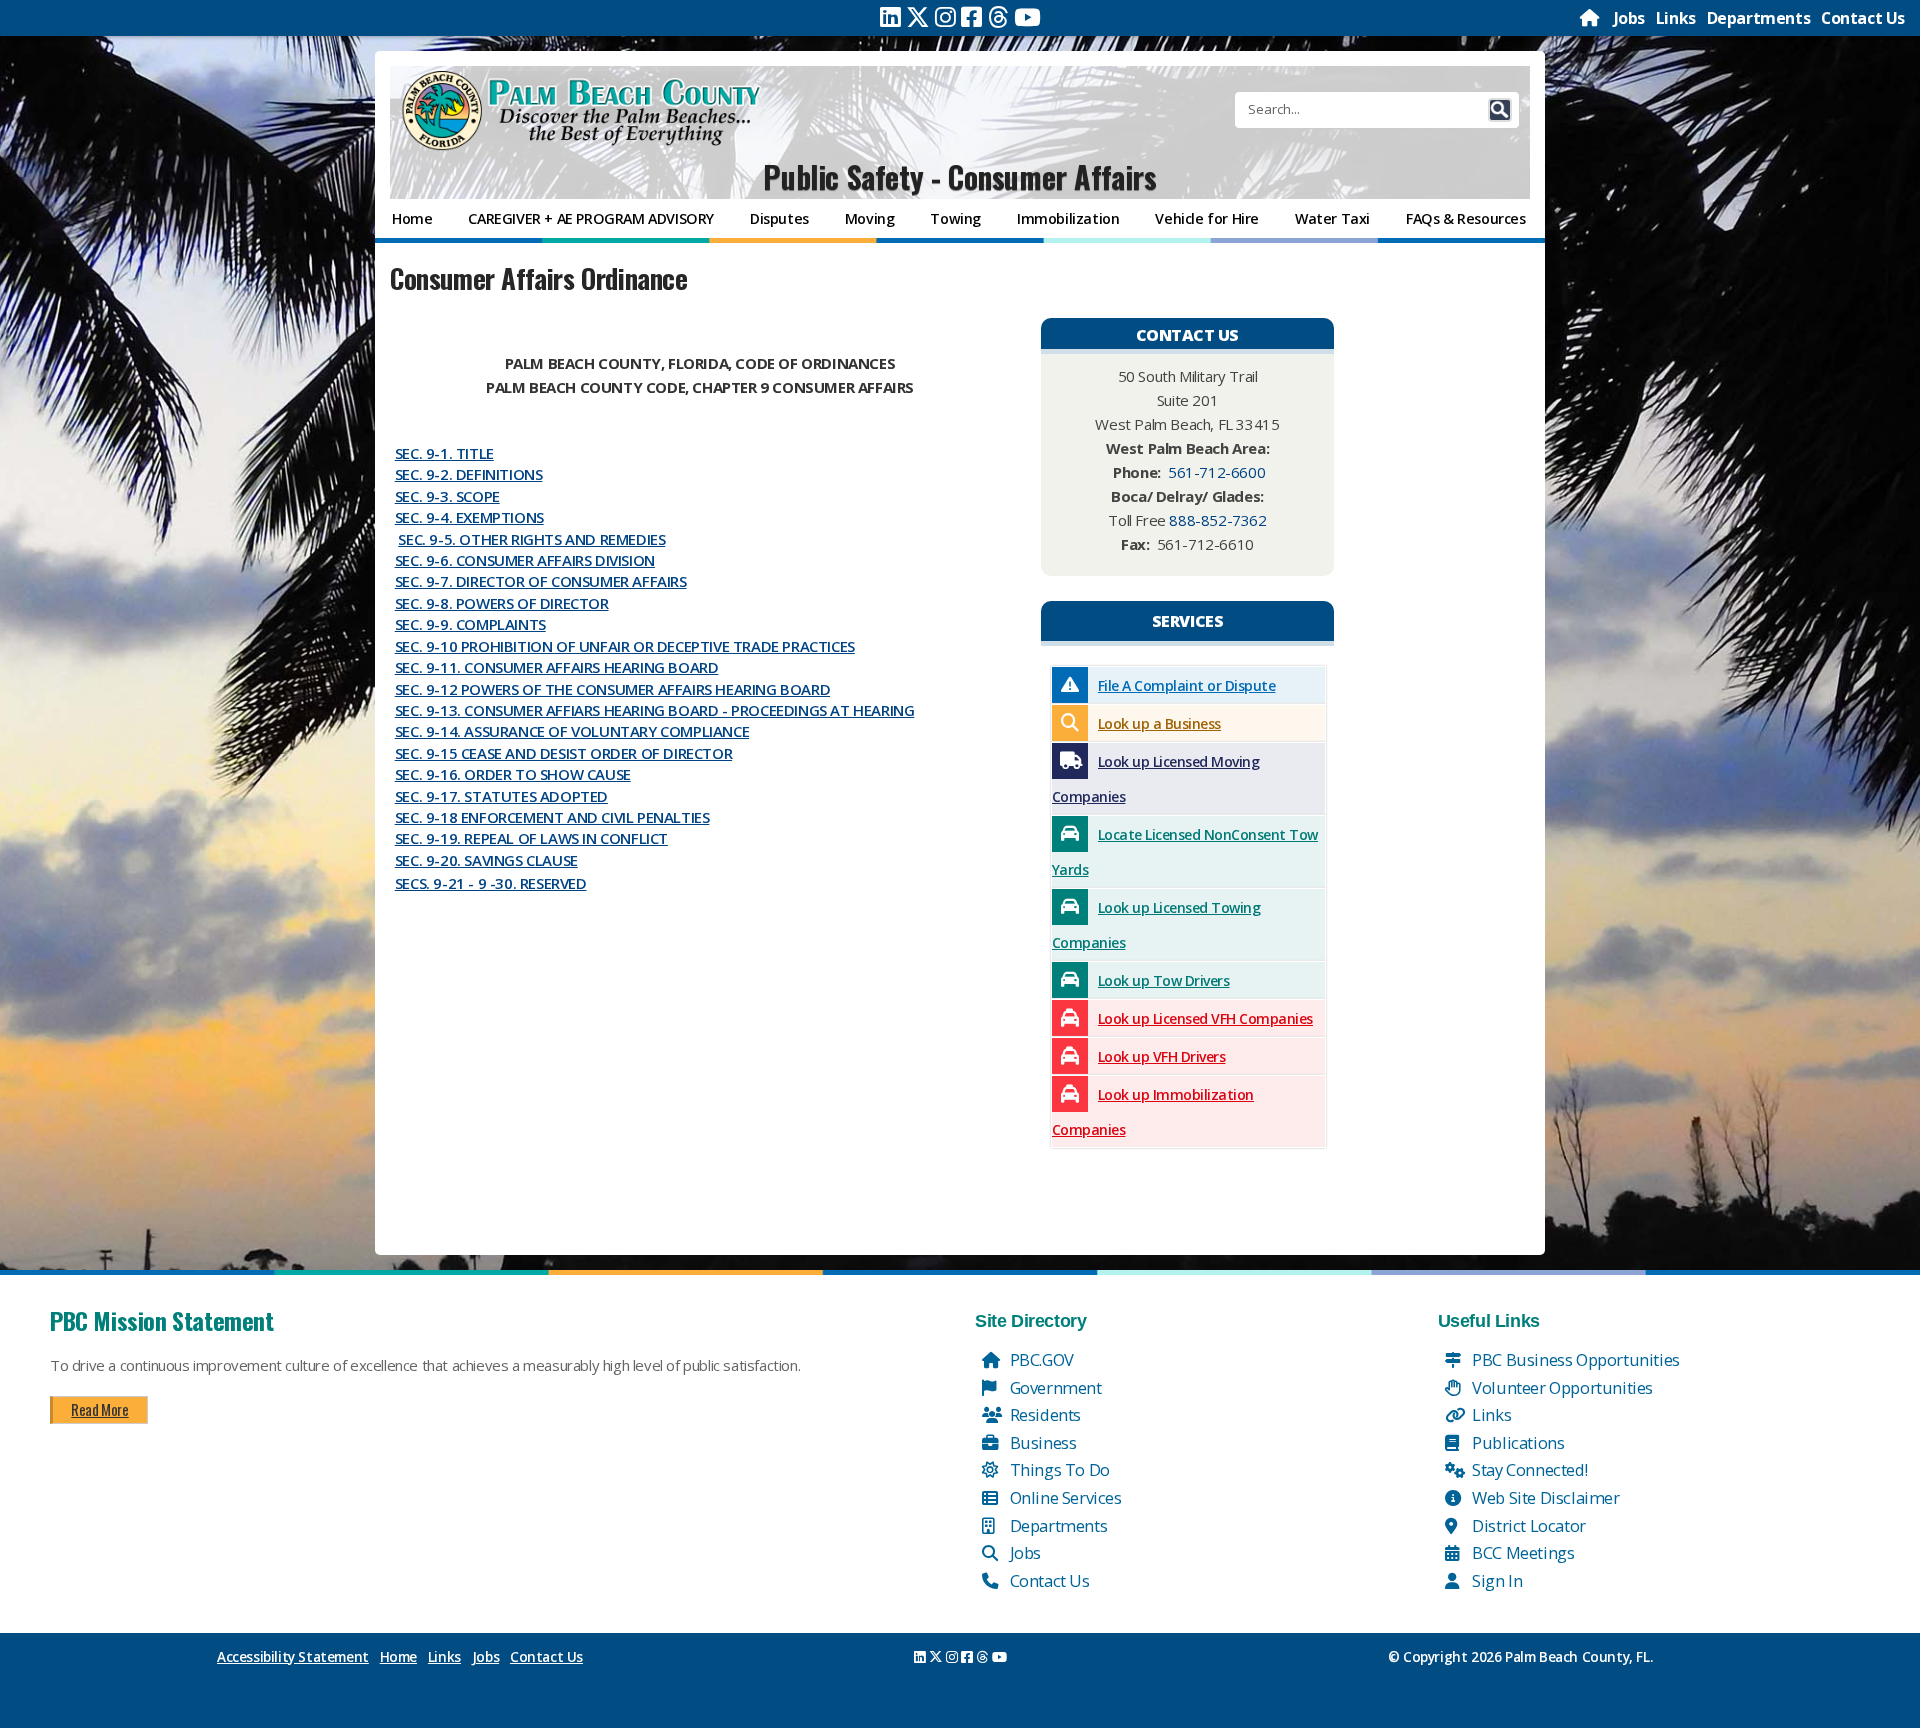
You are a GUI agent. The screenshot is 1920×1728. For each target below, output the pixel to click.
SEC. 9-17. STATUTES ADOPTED (501, 796)
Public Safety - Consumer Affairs (959, 176)
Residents (1043, 1414)
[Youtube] (1027, 17)
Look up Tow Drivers (1164, 980)
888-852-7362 (1217, 520)
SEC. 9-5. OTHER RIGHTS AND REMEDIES (531, 539)
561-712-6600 (1216, 472)
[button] (1500, 110)
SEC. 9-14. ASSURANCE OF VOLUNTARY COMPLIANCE (572, 731)
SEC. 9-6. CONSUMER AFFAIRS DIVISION (525, 560)
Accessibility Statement (293, 1657)
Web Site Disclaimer (1544, 1497)
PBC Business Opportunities (1574, 1359)
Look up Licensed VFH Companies (1205, 1018)
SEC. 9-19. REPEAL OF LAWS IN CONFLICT (531, 838)
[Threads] (998, 17)
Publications (1517, 1442)
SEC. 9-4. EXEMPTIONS (469, 517)
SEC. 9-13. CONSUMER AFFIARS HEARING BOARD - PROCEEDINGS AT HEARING (655, 710)
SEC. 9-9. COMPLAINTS (470, 624)
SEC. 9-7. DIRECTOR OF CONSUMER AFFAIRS (541, 581)
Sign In (1496, 1580)
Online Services (1064, 1497)
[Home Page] (1591, 18)
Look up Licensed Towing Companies (1156, 925)
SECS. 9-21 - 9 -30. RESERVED (491, 883)
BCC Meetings (1522, 1552)
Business (1041, 1442)
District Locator (1527, 1525)
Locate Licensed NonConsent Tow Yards (1185, 852)
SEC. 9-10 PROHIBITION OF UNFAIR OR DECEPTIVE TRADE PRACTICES (625, 646)
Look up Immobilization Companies (1153, 1112)
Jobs (1629, 18)
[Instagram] (945, 17)
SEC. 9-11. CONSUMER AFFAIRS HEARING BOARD (557, 667)
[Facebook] (971, 17)
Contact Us (1863, 18)
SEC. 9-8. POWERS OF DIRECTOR (502, 603)
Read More (99, 1409)
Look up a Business (1159, 723)
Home (398, 1657)
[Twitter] (918, 17)
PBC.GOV (1040, 1359)
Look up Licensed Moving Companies (1156, 779)
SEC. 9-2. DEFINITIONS (469, 474)
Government (1054, 1387)
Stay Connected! (1528, 1469)
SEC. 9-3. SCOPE (447, 496)
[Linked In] (890, 17)
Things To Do (1058, 1469)
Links (1676, 18)
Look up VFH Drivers (1162, 1056)
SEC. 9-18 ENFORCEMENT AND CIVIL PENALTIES (552, 817)
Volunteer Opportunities (1561, 1387)
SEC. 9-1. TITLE (444, 453)
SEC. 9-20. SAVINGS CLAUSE (486, 860)
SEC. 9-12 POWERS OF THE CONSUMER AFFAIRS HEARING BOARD (612, 689)
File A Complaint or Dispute (1187, 685)
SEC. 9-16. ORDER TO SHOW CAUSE (513, 774)
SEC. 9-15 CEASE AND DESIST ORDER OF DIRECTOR (563, 753)
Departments (1759, 18)
